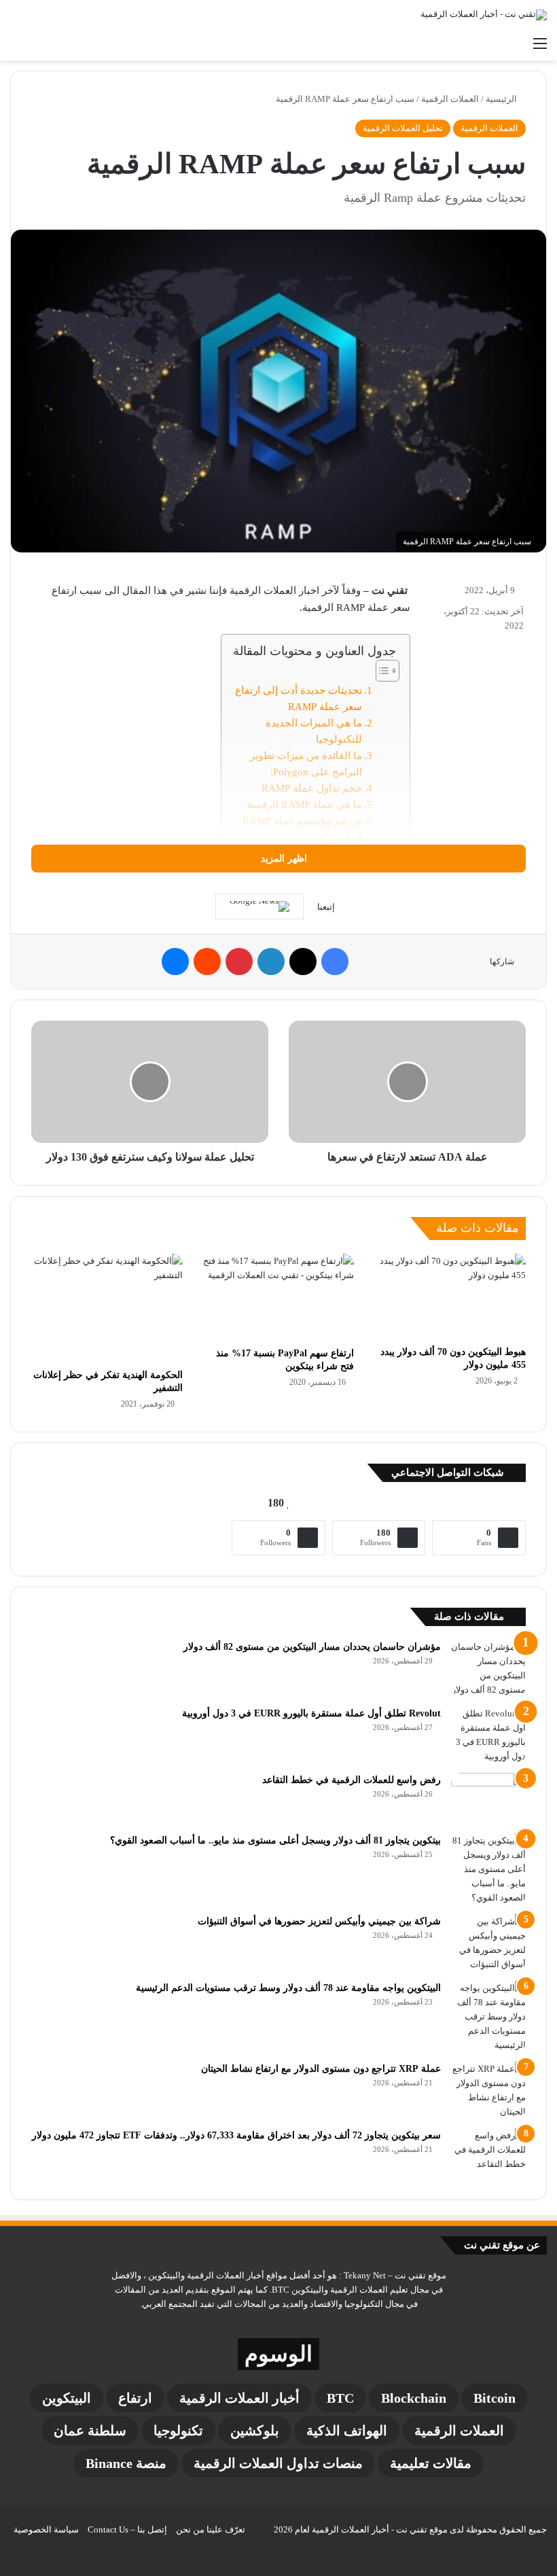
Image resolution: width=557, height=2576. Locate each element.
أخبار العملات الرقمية (239, 2398)
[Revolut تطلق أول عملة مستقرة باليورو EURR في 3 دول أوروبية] (488, 1735)
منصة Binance (126, 2463)
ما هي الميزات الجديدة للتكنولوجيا (314, 731)
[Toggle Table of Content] (381, 671)
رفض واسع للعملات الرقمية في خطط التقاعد (352, 1780)
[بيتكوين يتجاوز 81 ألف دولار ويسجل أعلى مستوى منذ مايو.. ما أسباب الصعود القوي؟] (488, 1869)
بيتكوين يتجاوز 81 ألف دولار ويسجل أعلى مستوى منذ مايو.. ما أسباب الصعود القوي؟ (275, 1840)
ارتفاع (135, 2398)
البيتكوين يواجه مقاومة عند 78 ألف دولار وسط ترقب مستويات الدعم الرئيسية (288, 1988)
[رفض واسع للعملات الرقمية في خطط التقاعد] (488, 1798)
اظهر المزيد (283, 859)
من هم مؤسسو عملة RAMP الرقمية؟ (302, 829)
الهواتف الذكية (347, 2431)
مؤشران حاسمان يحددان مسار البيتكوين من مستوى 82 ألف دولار (312, 1647)
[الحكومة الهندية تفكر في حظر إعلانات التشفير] (107, 1308)
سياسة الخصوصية (46, 2529)
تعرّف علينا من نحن (211, 2529)
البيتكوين (67, 2398)
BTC (340, 2398)
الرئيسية (502, 99)
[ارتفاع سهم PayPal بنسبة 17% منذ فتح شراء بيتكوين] (279, 1297)
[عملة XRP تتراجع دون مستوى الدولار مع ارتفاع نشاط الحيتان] (488, 2090)
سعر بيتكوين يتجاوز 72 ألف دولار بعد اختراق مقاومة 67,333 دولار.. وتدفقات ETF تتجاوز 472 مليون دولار (236, 2135)
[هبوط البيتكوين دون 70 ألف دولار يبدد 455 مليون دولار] (450, 1296)
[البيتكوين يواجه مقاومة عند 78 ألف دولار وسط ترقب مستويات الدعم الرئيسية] (488, 2016)
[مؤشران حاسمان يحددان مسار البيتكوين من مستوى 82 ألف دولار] (488, 1668)
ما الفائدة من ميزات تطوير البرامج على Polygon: (306, 764)
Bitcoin (495, 2398)
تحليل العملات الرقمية (403, 128)
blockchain (414, 2398)
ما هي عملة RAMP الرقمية (305, 805)
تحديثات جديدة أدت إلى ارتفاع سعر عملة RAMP (299, 699)
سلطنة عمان (90, 2431)
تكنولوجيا (178, 2431)
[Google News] (259, 906)
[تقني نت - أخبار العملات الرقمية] (484, 15)
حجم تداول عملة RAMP (312, 788)
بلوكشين (255, 2431)
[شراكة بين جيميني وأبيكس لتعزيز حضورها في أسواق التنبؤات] (488, 1943)
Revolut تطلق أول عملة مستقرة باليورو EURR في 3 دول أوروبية (311, 1713)
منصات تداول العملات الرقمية (278, 2463)
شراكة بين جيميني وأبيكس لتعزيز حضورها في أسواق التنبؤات (319, 1921)
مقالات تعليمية (431, 2463)
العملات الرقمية (450, 99)
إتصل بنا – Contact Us (127, 2529)
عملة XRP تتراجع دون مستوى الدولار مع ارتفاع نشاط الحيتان (321, 2069)
